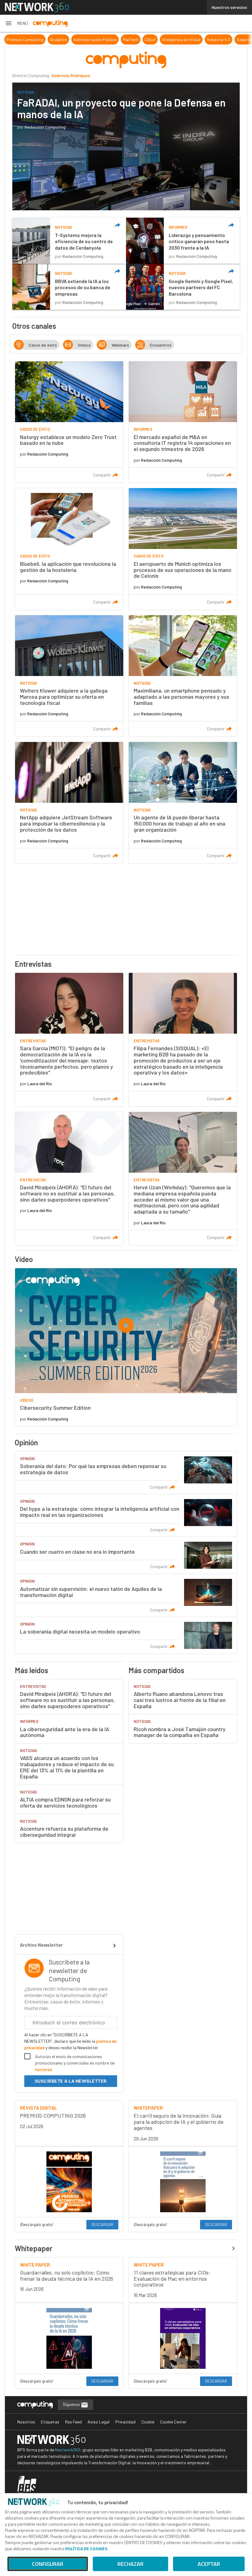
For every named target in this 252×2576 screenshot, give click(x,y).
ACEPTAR (209, 2564)
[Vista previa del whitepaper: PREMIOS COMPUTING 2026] (69, 2182)
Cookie (148, 2422)
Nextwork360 (68, 2450)
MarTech (131, 39)
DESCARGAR (102, 2224)
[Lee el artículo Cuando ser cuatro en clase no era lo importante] (126, 1555)
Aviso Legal (98, 2422)
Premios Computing (25, 39)
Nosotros (26, 2422)
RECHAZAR (130, 2564)
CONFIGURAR (48, 2564)
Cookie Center (173, 2422)
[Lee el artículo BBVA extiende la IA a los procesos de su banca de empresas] (69, 287)
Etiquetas (50, 2422)
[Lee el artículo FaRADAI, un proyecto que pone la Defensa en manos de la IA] (126, 146)
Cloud (150, 39)
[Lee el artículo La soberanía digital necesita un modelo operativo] (126, 1635)
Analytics (58, 39)
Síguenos (72, 2404)
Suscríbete (71, 2081)
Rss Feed (73, 2422)
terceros (43, 2069)
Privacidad (125, 2422)
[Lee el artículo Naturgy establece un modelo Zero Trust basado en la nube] (69, 422)
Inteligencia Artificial (181, 39)
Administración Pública (95, 39)
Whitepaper (34, 2248)
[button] (16, 23)
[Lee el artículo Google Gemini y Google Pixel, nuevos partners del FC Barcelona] (183, 287)
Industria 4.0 (219, 39)
